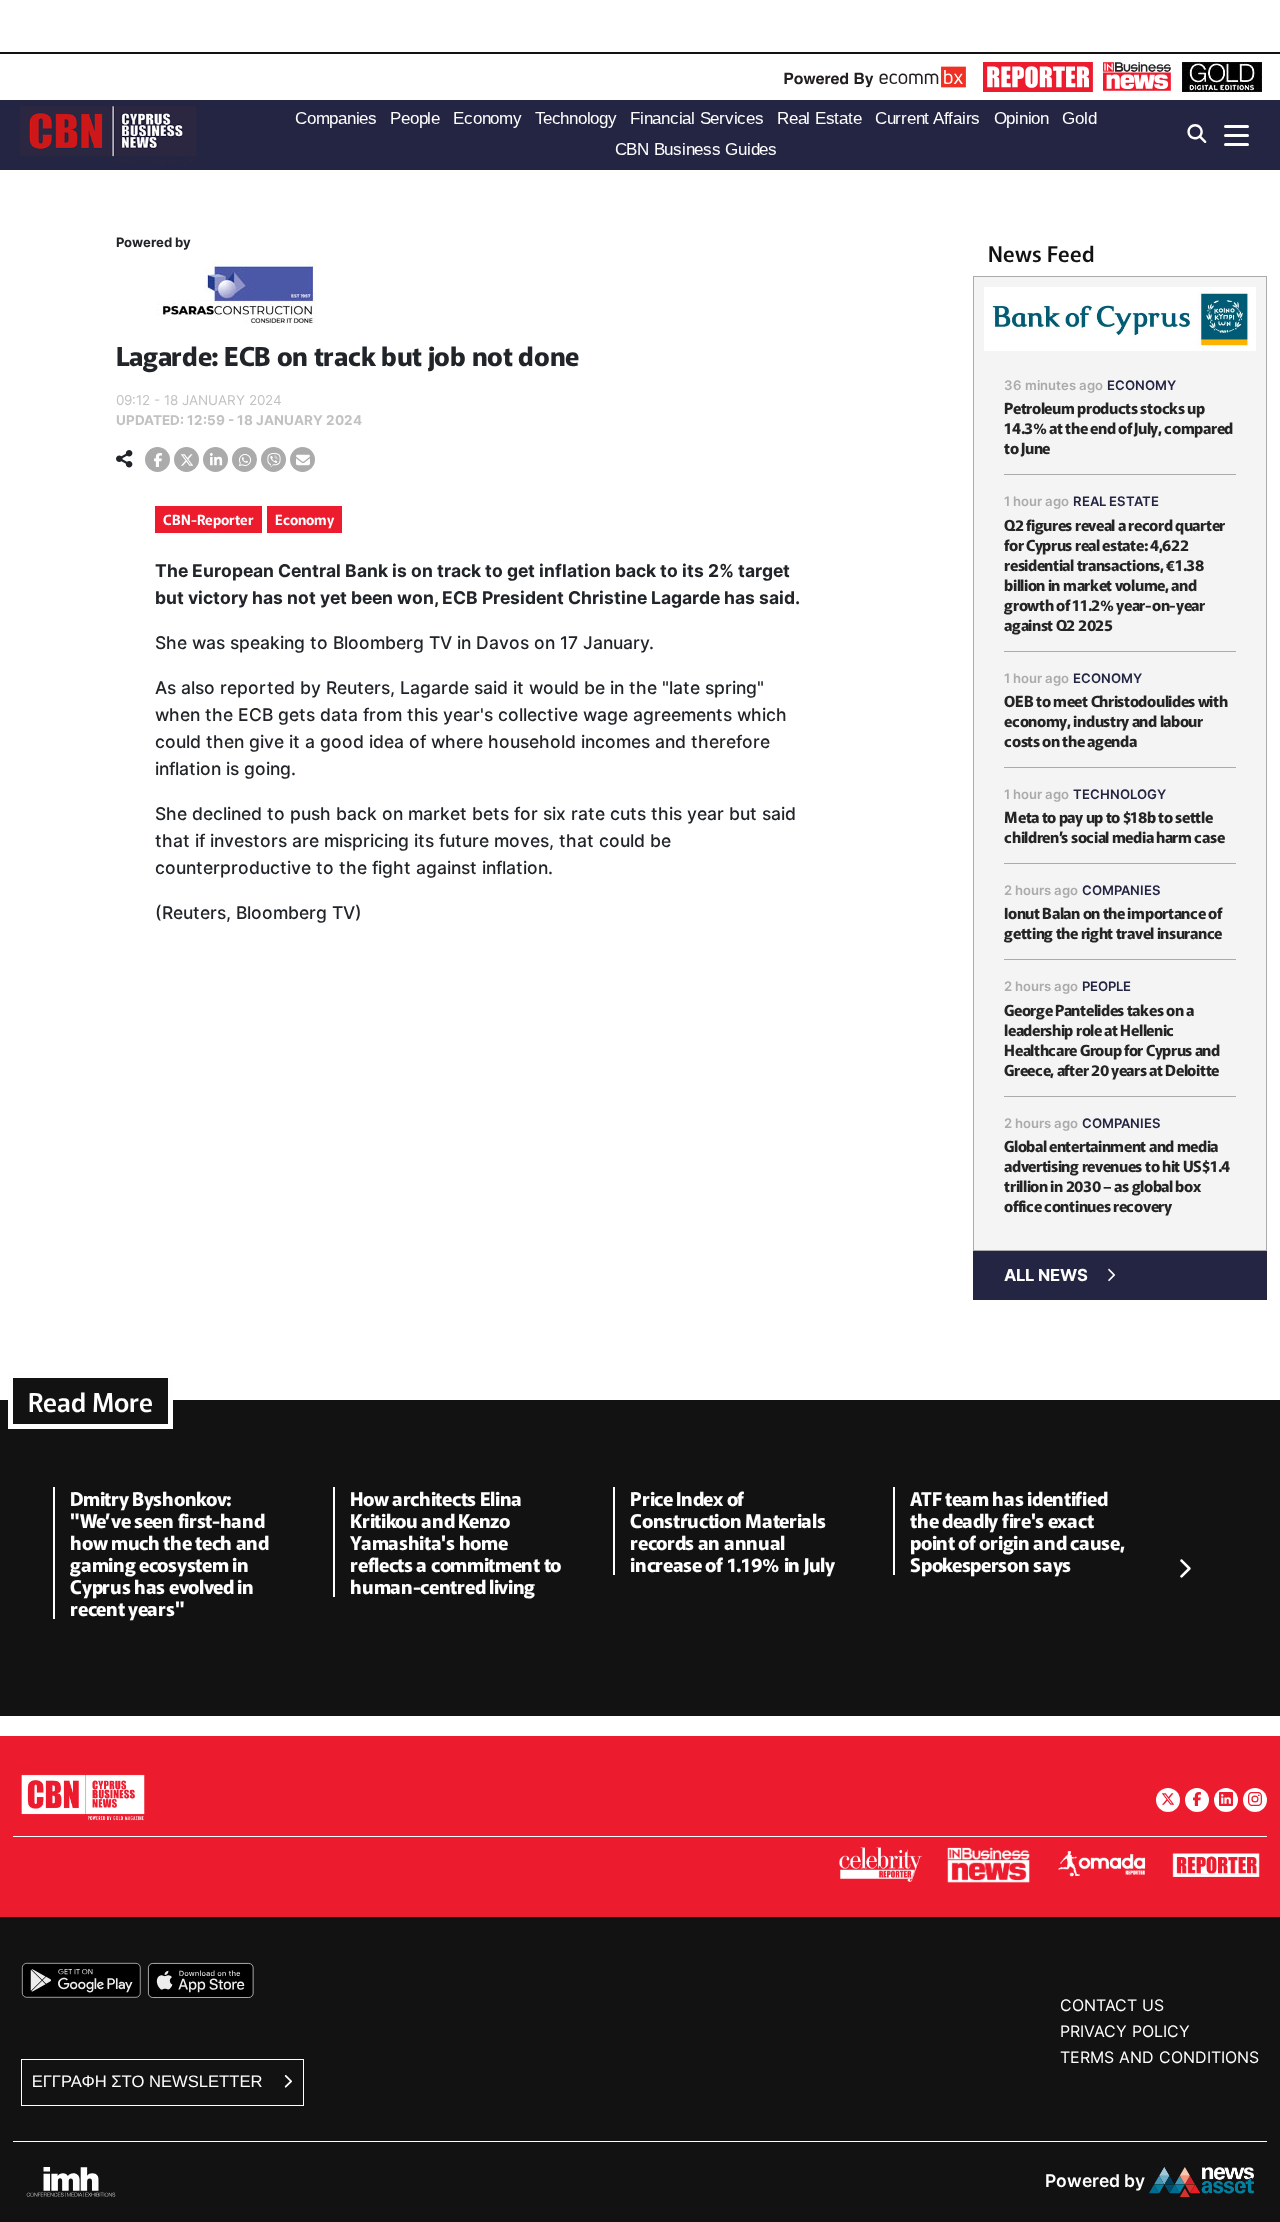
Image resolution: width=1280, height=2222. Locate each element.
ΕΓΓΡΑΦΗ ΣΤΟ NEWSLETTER (149, 2081)
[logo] (108, 133)
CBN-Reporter (208, 519)
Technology (1119, 794)
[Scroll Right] (1184, 1570)
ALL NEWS (1046, 1275)
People (1106, 986)
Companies (1121, 890)
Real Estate (1116, 501)
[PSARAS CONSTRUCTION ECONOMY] (238, 298)
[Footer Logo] (83, 1796)
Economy (304, 519)
